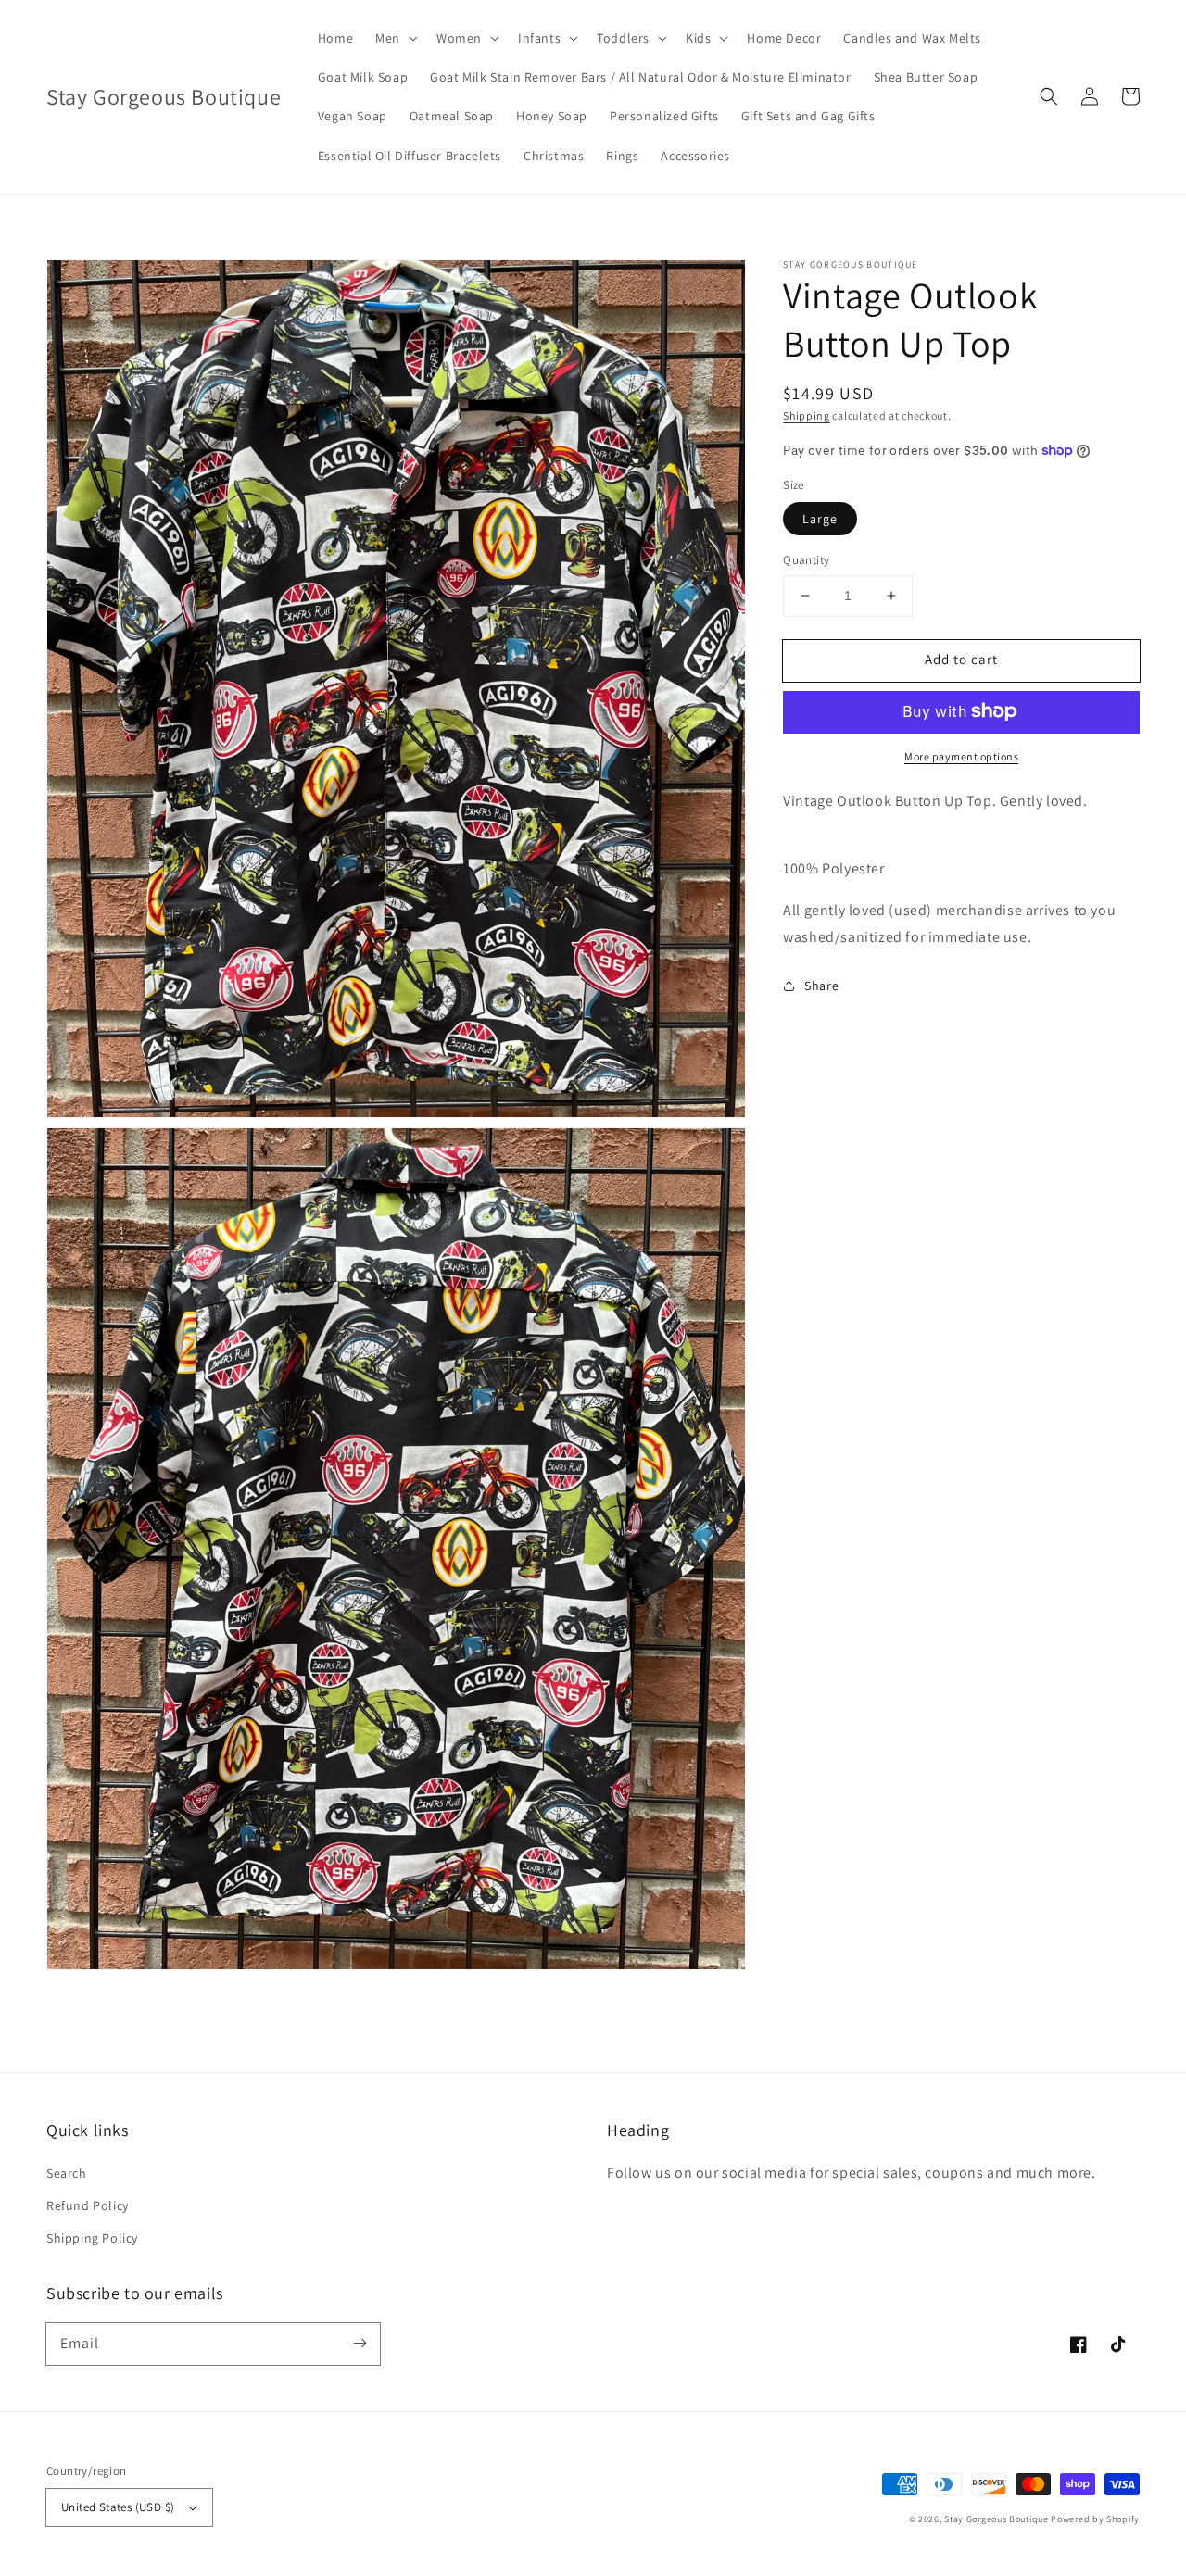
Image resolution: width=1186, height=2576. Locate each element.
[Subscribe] (360, 2344)
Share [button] (821, 985)
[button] (1049, 96)
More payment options (961, 755)
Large (820, 519)
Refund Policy (88, 2205)
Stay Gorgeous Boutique (996, 2519)
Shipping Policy (92, 2238)
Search (67, 2173)
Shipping (807, 415)
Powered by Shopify (1095, 2519)
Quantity (806, 560)
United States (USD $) (118, 2507)
